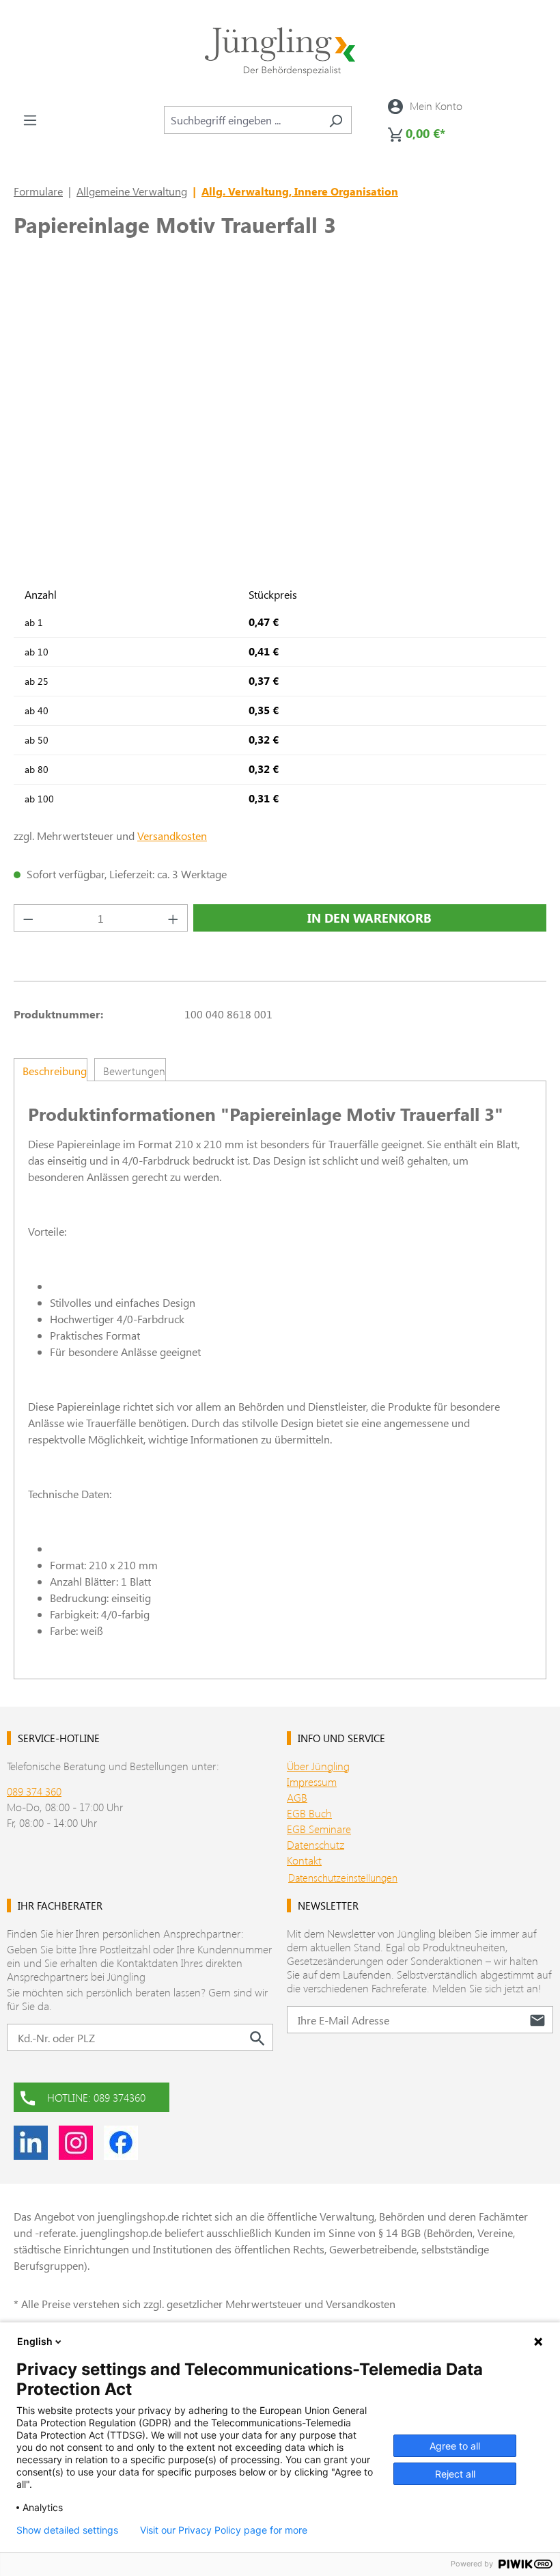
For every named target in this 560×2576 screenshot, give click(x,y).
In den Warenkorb (369, 918)
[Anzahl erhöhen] (173, 918)
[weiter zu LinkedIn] (31, 2143)
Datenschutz (316, 1844)
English (35, 2341)
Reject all (455, 2474)
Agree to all (455, 2446)
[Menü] (30, 120)
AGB (297, 1797)
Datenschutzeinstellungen (343, 1877)
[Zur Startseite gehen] (280, 52)
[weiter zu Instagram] (76, 2143)
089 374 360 (34, 1791)
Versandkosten (172, 836)
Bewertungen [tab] (134, 1071)
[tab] (51, 1070)
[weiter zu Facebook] (121, 2143)
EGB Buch (309, 1813)
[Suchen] (336, 120)
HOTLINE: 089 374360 (96, 2097)
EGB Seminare (319, 1829)
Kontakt (304, 1860)
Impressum (312, 1781)
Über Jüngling (318, 1766)
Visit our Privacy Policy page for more (224, 2530)
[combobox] (242, 120)
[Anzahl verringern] (28, 918)
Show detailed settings (67, 2530)
